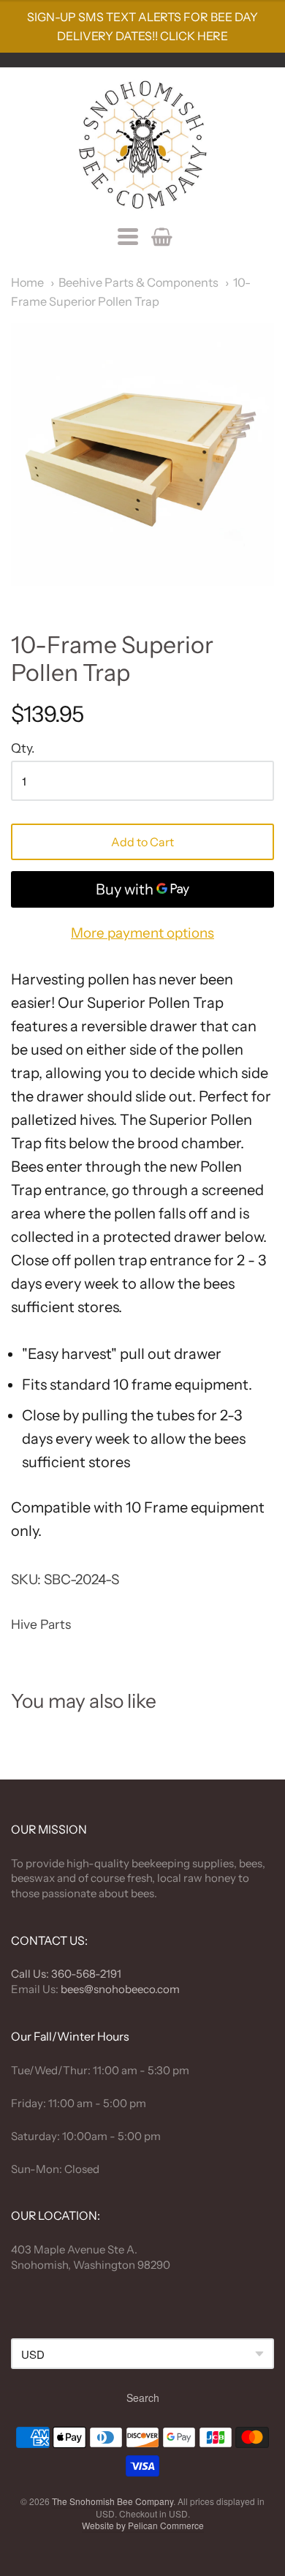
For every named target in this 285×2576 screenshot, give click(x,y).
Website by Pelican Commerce (143, 2525)
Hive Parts (41, 1624)
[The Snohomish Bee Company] (142, 145)
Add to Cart (142, 842)
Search (143, 2398)
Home (27, 282)
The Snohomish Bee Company (113, 2501)
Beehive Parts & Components (138, 282)
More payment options (142, 933)
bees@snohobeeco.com (120, 1989)
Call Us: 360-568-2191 (66, 1974)
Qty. (23, 748)
